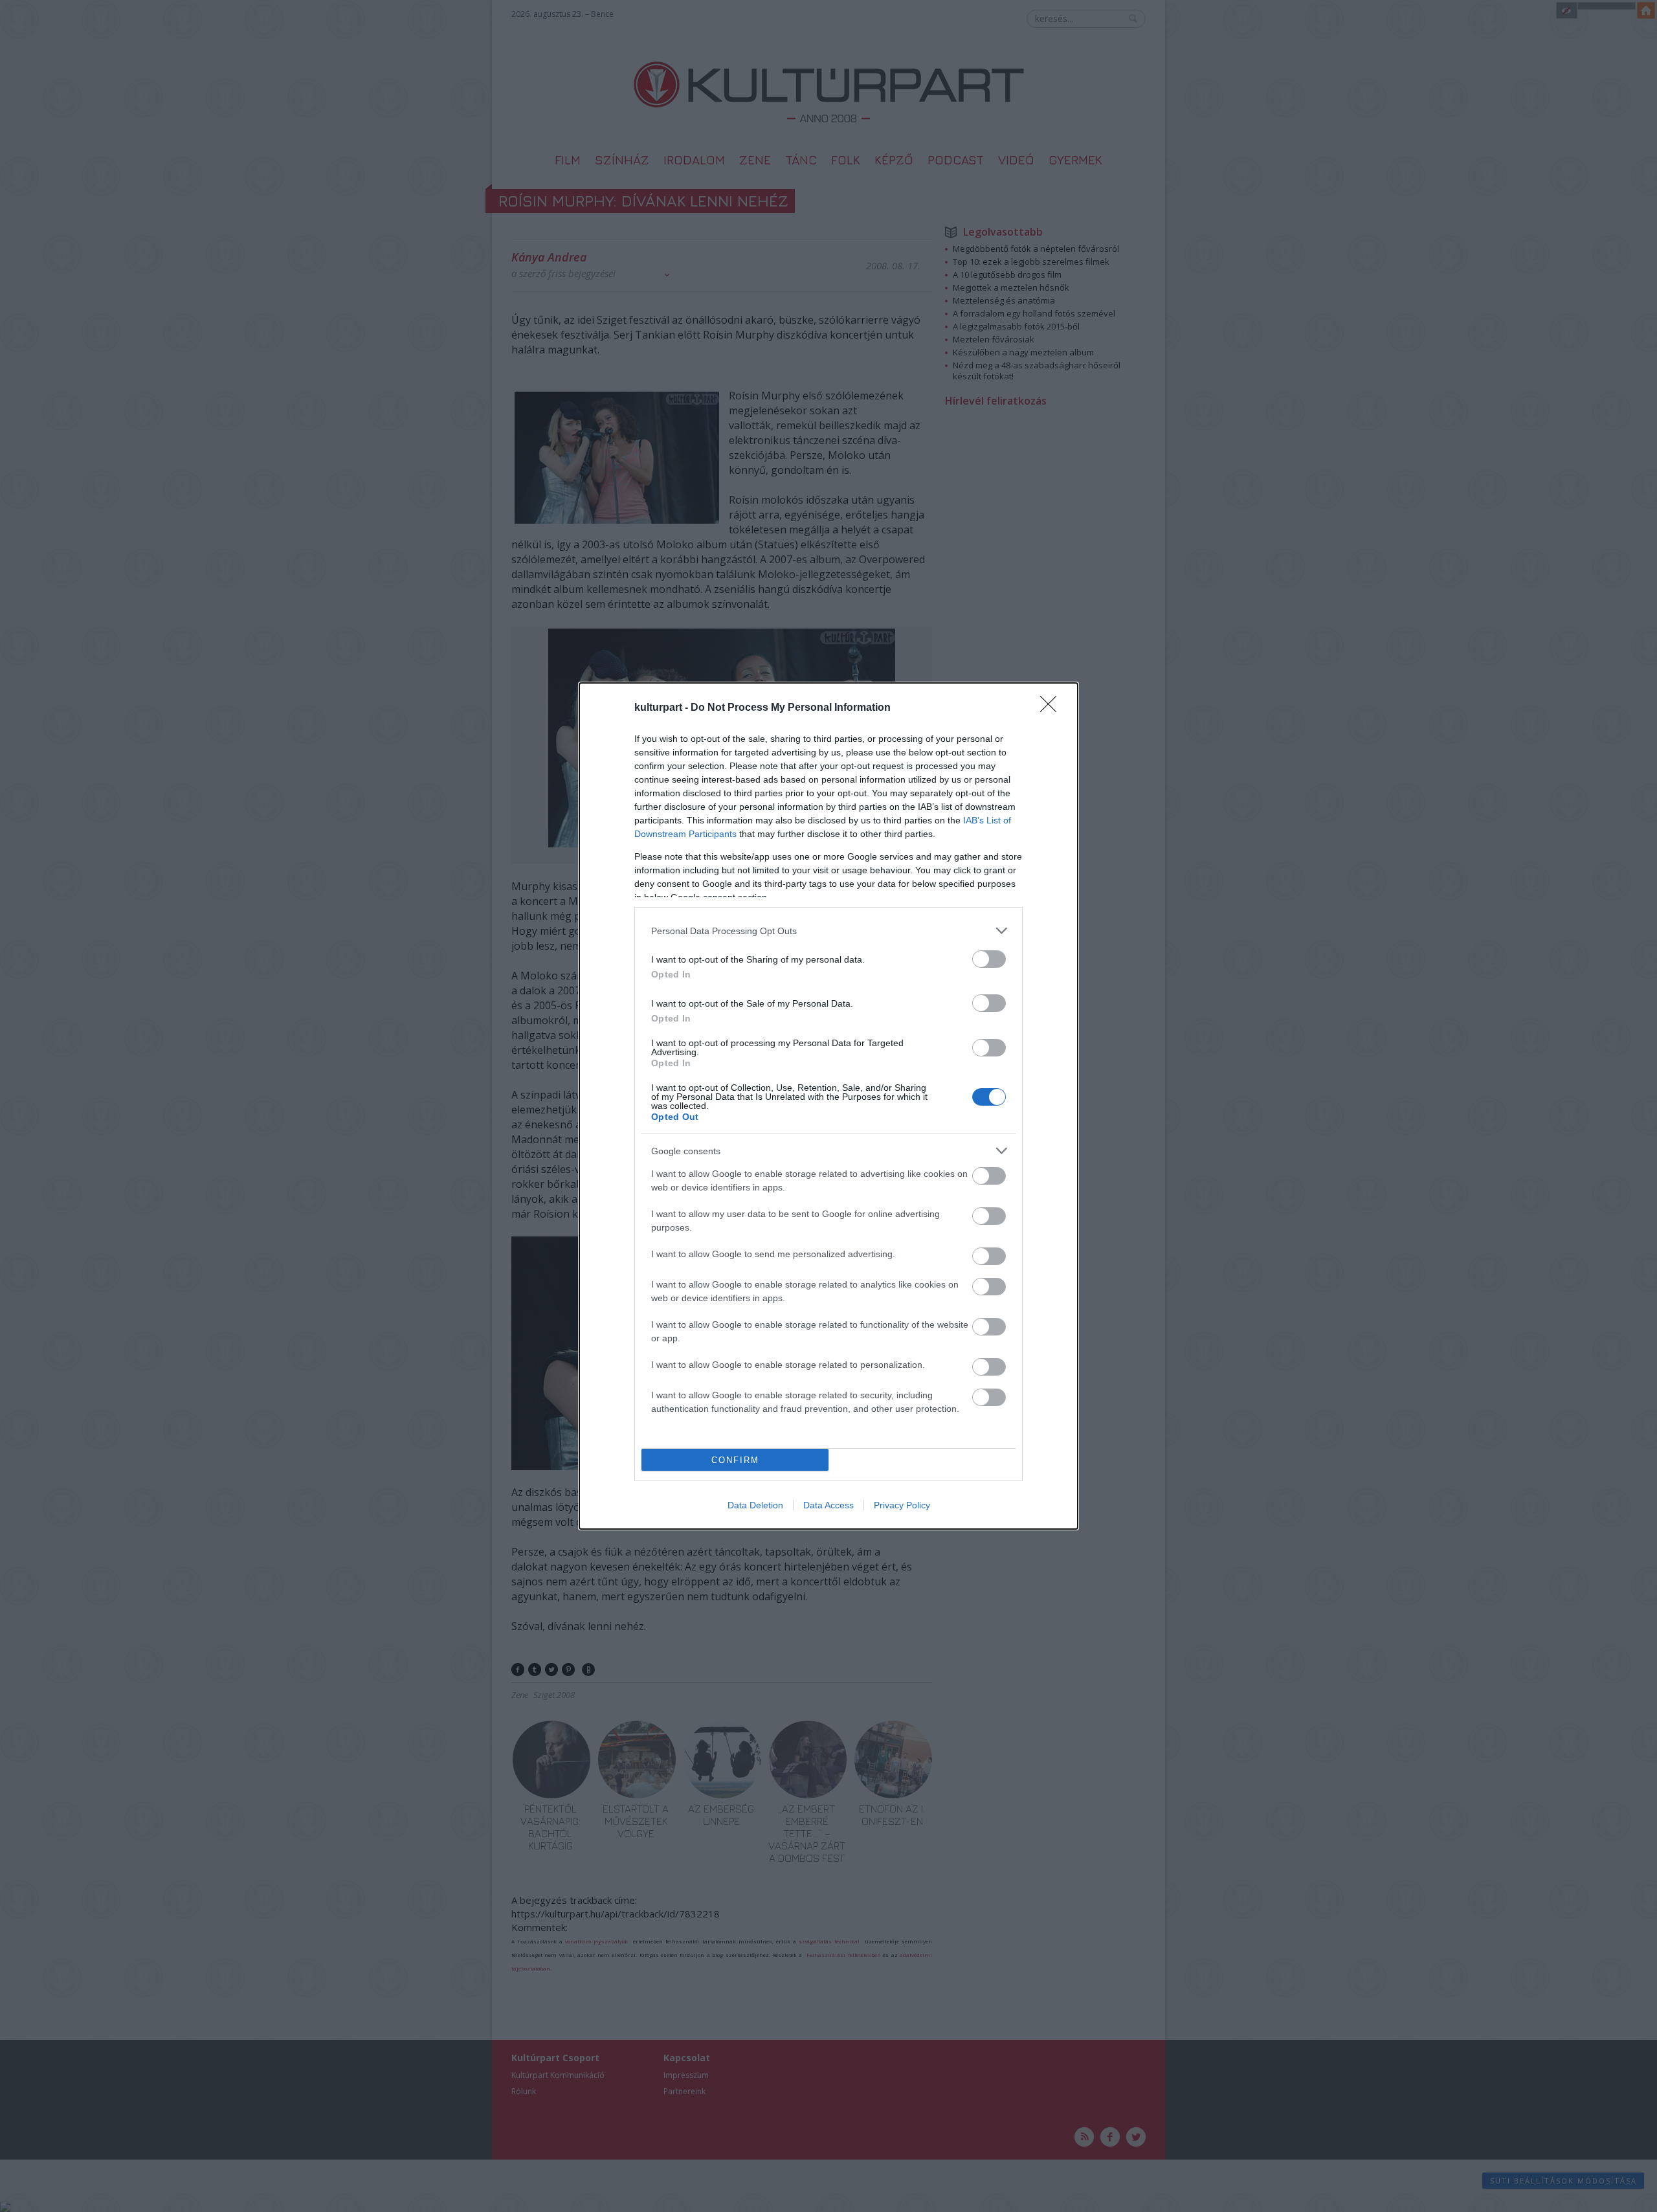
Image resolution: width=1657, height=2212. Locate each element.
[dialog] (828, 1106)
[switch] (989, 959)
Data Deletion (755, 1505)
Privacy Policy (902, 1505)
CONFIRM (735, 1460)
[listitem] (828, 931)
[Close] (1052, 708)
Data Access (828, 1505)
